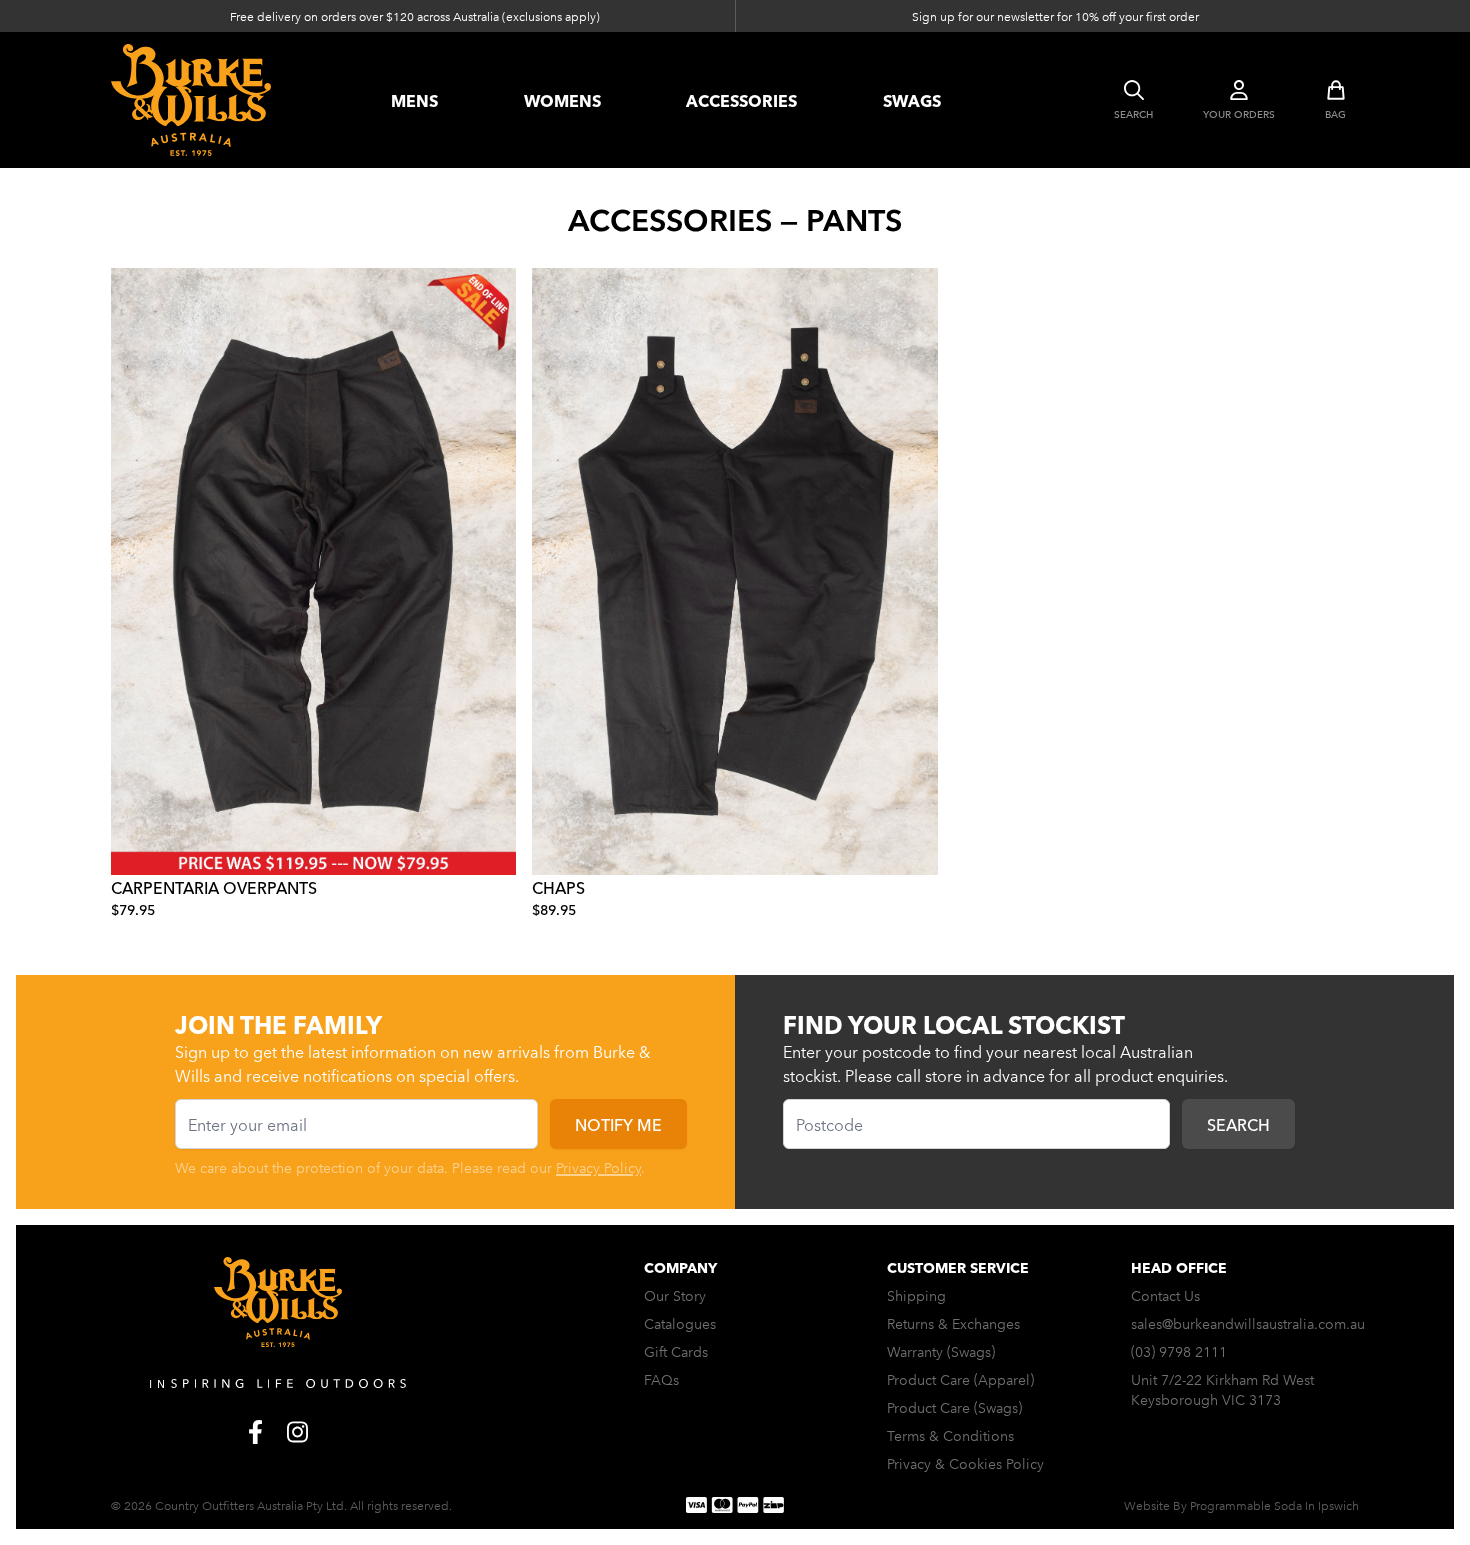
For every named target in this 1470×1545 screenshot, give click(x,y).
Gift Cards (676, 1351)
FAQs (661, 1379)
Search (1238, 1124)
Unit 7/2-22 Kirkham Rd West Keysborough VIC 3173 (1222, 1389)
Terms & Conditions (950, 1435)
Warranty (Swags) (941, 1351)
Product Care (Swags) (954, 1407)
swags (912, 100)
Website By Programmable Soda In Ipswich (1241, 1504)
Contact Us (1165, 1295)
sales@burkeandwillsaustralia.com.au (1248, 1323)
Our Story (675, 1295)
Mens (414, 100)
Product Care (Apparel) (960, 1379)
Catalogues (680, 1323)
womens (562, 100)
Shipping (916, 1295)
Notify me (618, 1124)
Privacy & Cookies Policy (965, 1463)
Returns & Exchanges (953, 1323)
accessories (741, 100)
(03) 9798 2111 (1179, 1351)
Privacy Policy (598, 1167)
